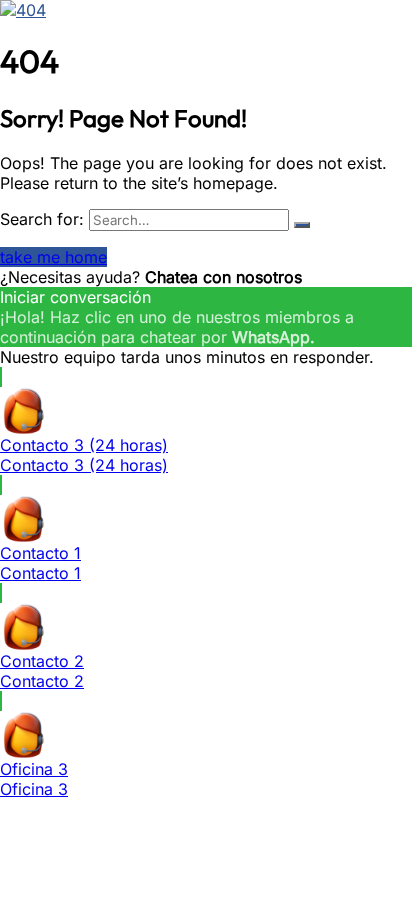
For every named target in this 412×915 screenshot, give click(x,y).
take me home (53, 257)
